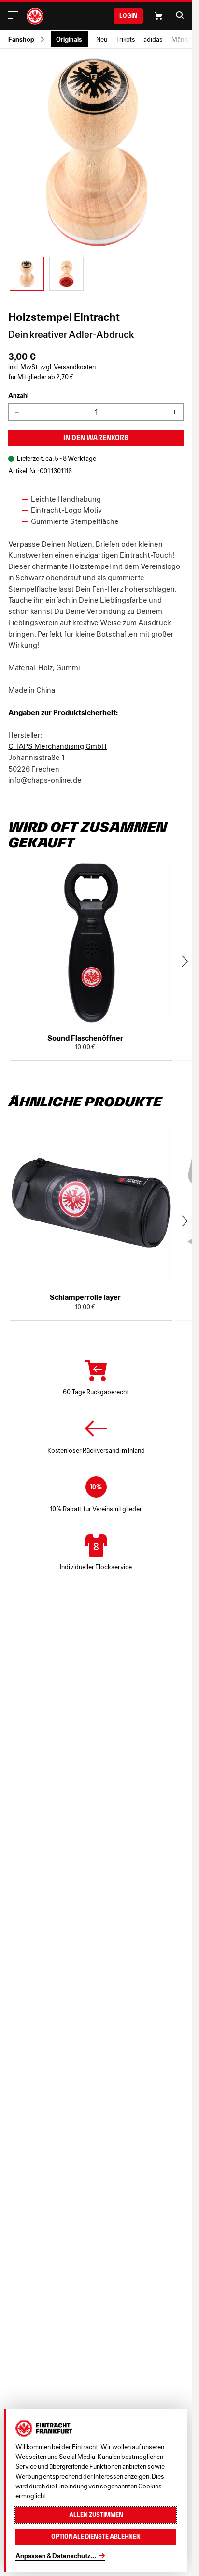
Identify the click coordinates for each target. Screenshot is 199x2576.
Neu (102, 39)
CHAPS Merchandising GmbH (57, 746)
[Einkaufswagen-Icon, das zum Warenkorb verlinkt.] (158, 16)
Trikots (126, 39)
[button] (180, 15)
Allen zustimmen (96, 2515)
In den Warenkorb (96, 438)
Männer (182, 39)
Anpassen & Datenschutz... (56, 2556)
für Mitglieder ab (41, 377)
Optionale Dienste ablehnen (96, 2537)
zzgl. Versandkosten (68, 367)
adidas (153, 39)
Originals (69, 39)
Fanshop (21, 39)
